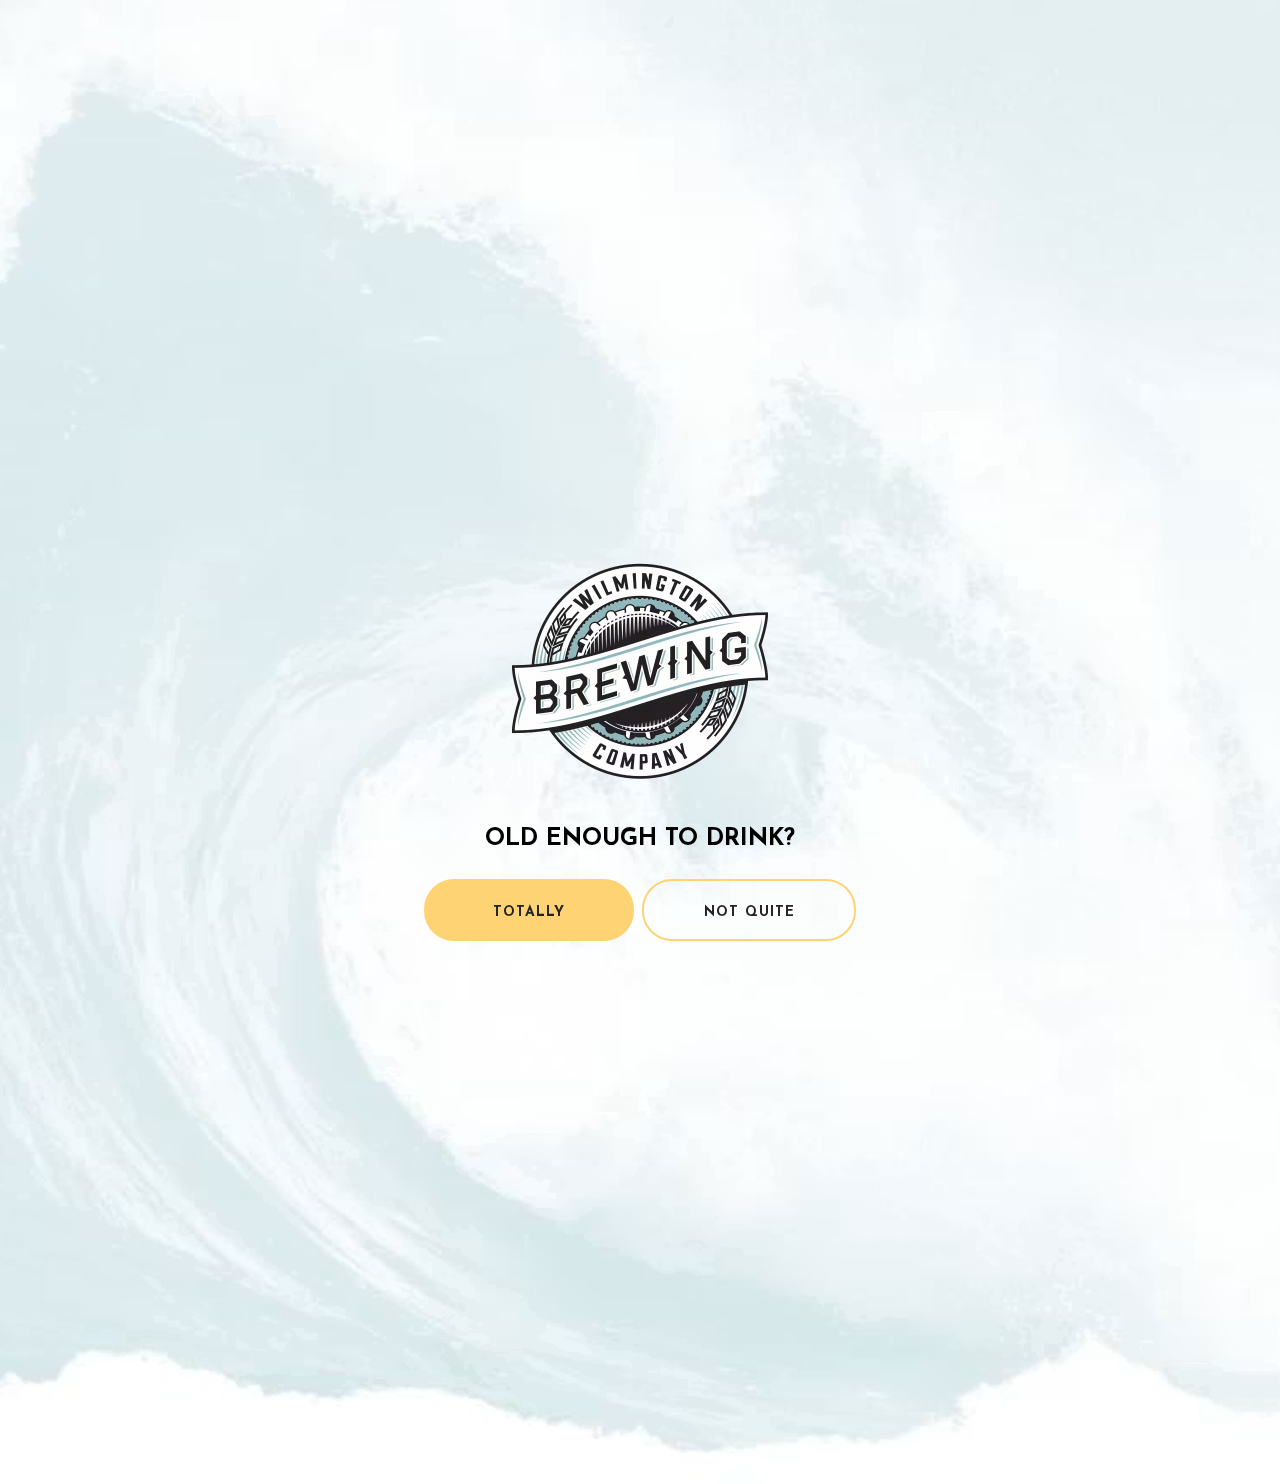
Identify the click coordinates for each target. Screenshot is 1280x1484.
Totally (529, 912)
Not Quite (749, 912)
